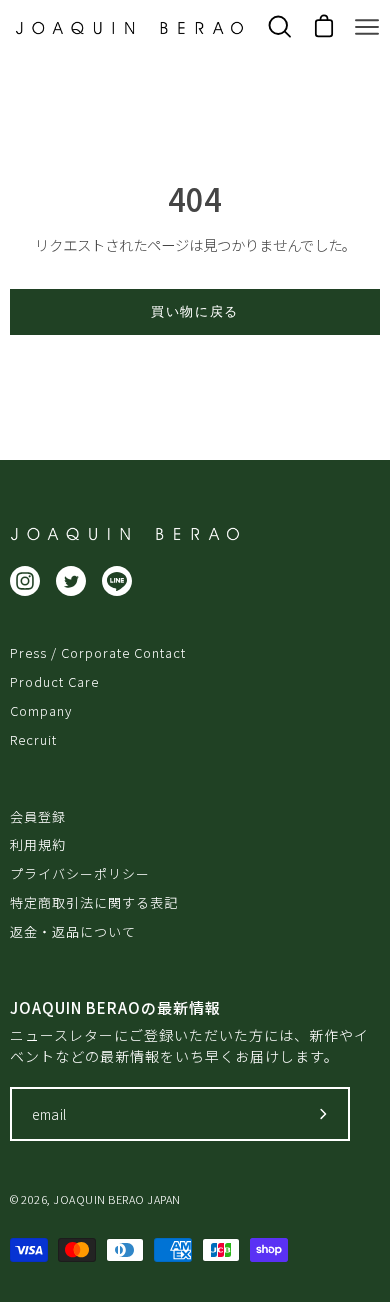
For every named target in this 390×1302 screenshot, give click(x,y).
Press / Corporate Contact (98, 652)
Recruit (33, 739)
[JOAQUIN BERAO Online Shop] (129, 28)
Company (41, 710)
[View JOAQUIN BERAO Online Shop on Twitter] (71, 581)
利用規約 (38, 844)
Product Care (54, 681)
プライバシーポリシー (80, 873)
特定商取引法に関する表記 (94, 902)
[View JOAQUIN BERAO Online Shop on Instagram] (25, 581)
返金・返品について (73, 931)
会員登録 (38, 816)
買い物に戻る (195, 311)
